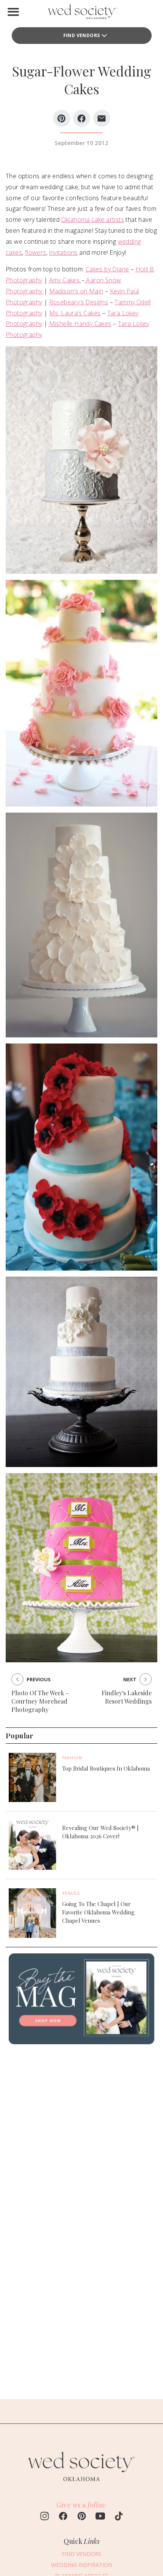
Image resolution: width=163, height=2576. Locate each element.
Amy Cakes (65, 280)
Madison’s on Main (76, 291)
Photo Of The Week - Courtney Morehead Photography (40, 1701)
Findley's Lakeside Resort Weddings (127, 1697)
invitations (63, 252)
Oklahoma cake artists (93, 220)
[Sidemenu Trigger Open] (13, 12)
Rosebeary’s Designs (79, 302)
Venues (71, 1893)
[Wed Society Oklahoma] (81, 13)
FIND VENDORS (82, 35)
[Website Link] (81, 2485)
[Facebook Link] (63, 2517)
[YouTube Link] (100, 2517)
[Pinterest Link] (82, 2517)
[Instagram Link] (45, 2517)
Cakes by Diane (107, 269)
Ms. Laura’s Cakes (75, 313)
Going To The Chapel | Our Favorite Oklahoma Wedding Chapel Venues (98, 1912)
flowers (36, 252)
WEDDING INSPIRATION (82, 2565)
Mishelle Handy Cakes (80, 324)
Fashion (72, 1758)
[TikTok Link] (119, 2517)
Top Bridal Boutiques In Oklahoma (106, 1768)
